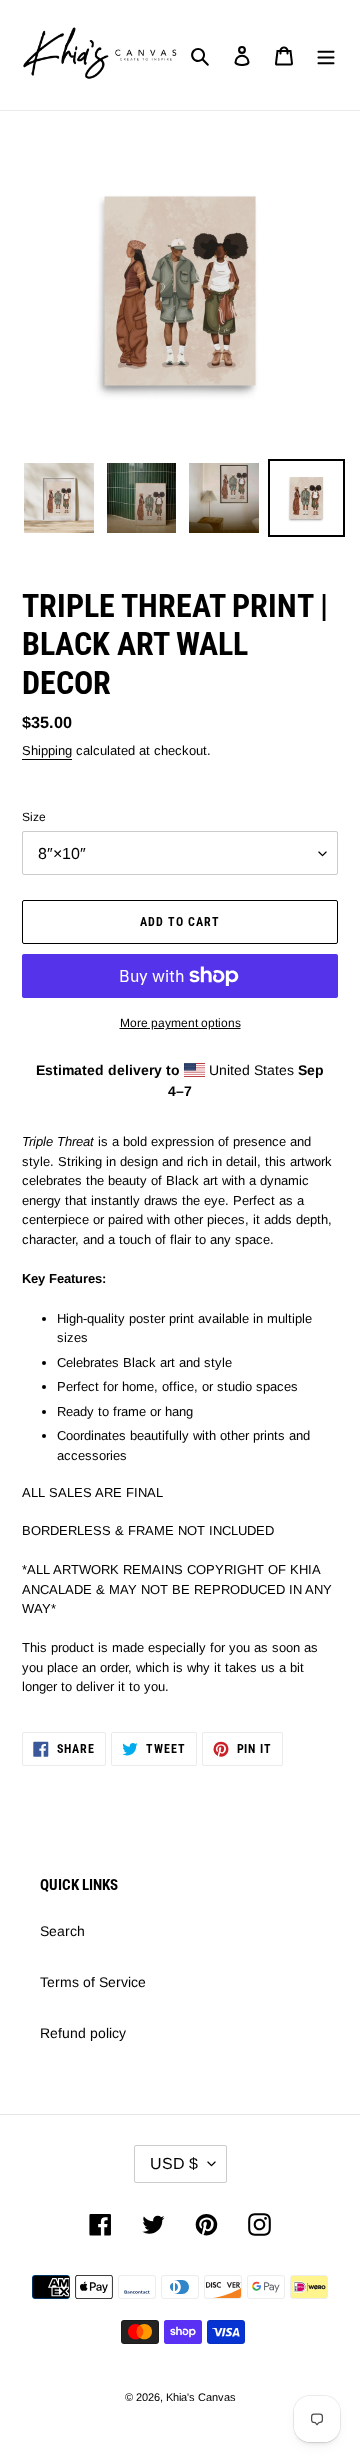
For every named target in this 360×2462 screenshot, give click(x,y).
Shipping (47, 750)
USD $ (174, 2163)
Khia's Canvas (201, 2397)
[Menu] (326, 54)
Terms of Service (93, 1982)
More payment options (180, 1023)
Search (62, 1931)
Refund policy (83, 2033)
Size (34, 817)
